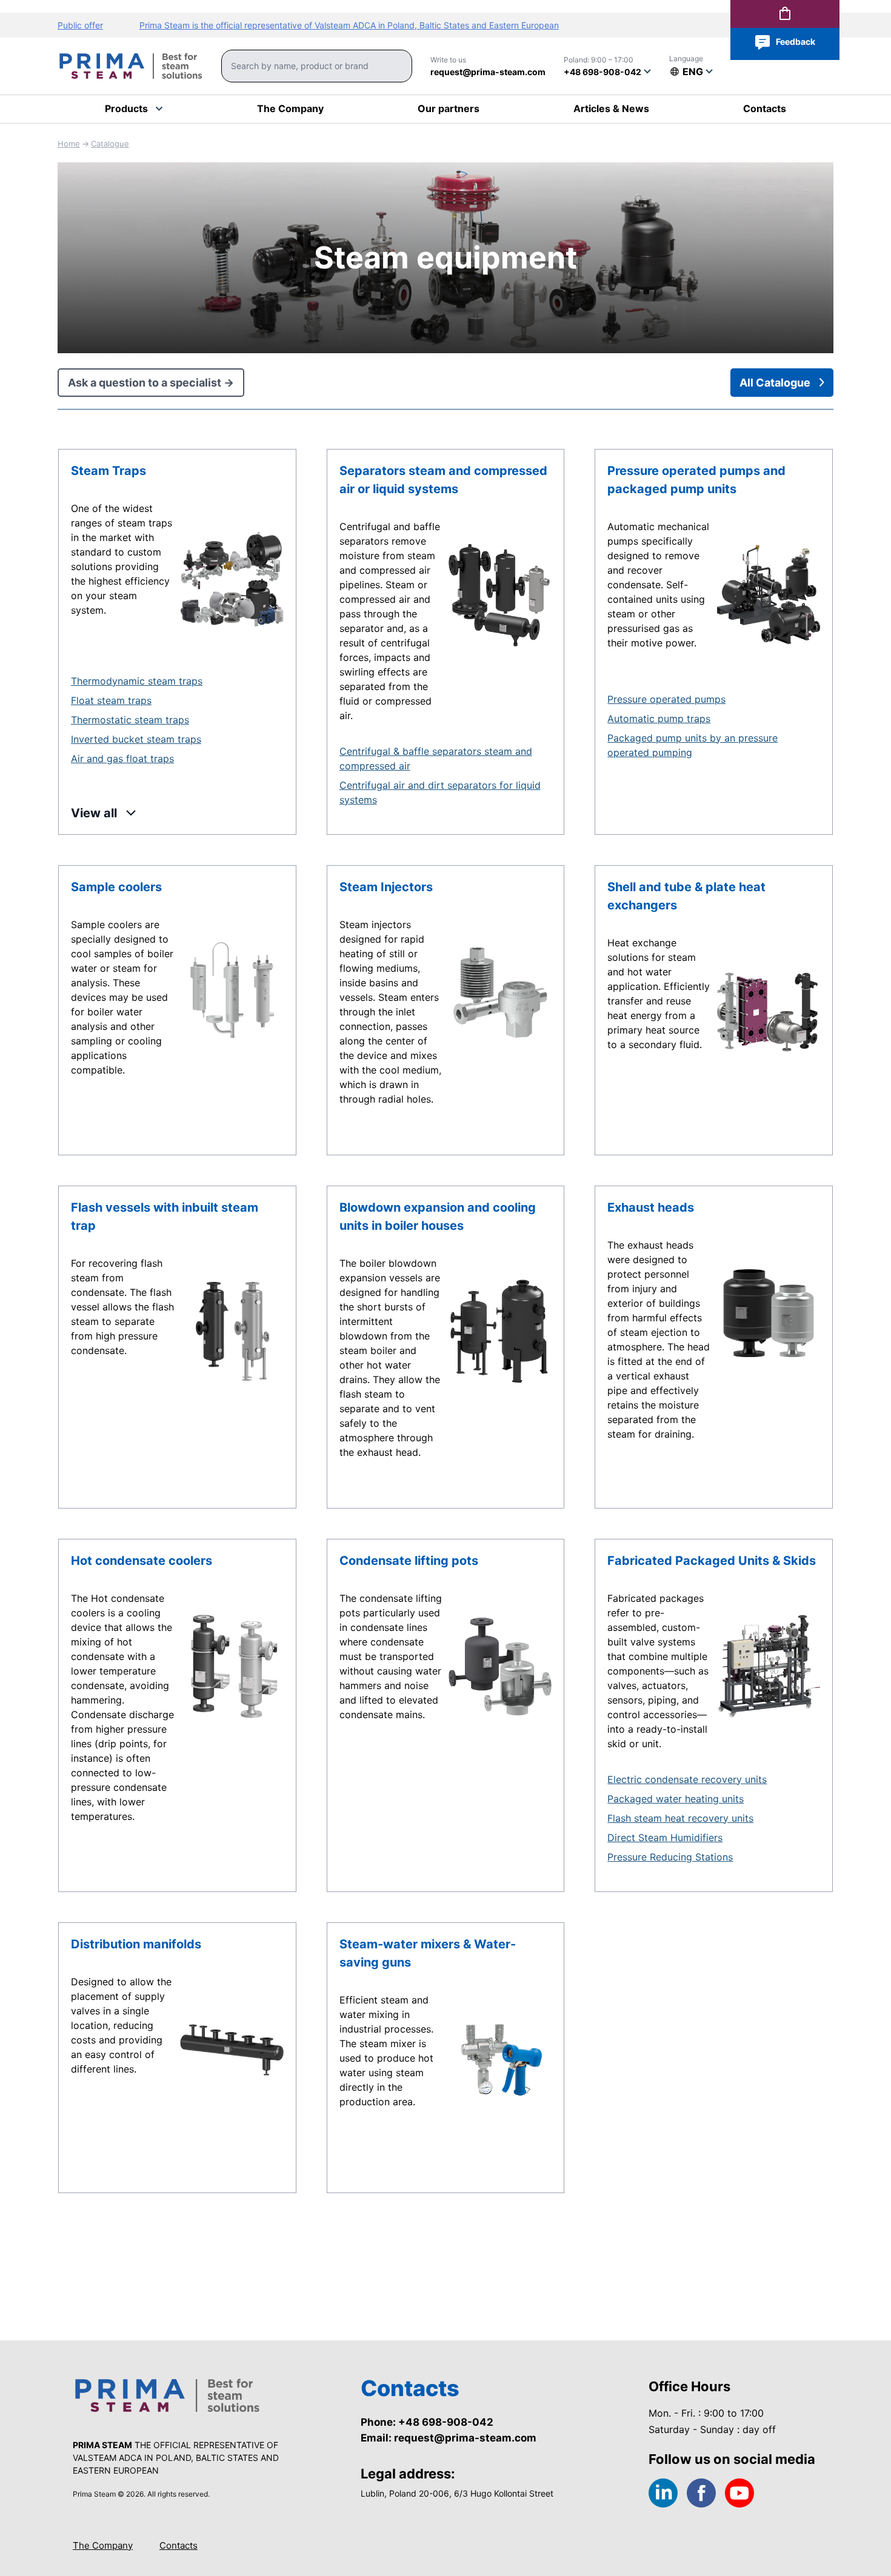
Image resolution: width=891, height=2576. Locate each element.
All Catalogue (775, 383)
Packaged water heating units (676, 1799)
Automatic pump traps (659, 719)
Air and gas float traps (122, 759)
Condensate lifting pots (409, 1561)
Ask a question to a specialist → (151, 383)
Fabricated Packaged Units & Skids (712, 1561)
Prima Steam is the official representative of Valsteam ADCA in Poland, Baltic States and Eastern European (349, 25)
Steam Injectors (386, 887)
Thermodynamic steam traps (137, 681)
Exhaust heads (651, 1207)
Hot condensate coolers (142, 1561)
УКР (687, 90)
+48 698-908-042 (602, 72)
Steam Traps (108, 471)
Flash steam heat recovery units (680, 1818)
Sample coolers (116, 887)
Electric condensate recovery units (687, 1779)
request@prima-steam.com (488, 72)
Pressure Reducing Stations (670, 1857)
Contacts (179, 2545)
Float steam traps (111, 700)
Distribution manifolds (136, 1944)
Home (69, 144)
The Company (103, 2545)
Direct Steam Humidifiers (665, 1837)
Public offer (80, 25)
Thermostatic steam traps (130, 720)
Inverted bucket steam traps (136, 739)
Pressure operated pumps (666, 699)
